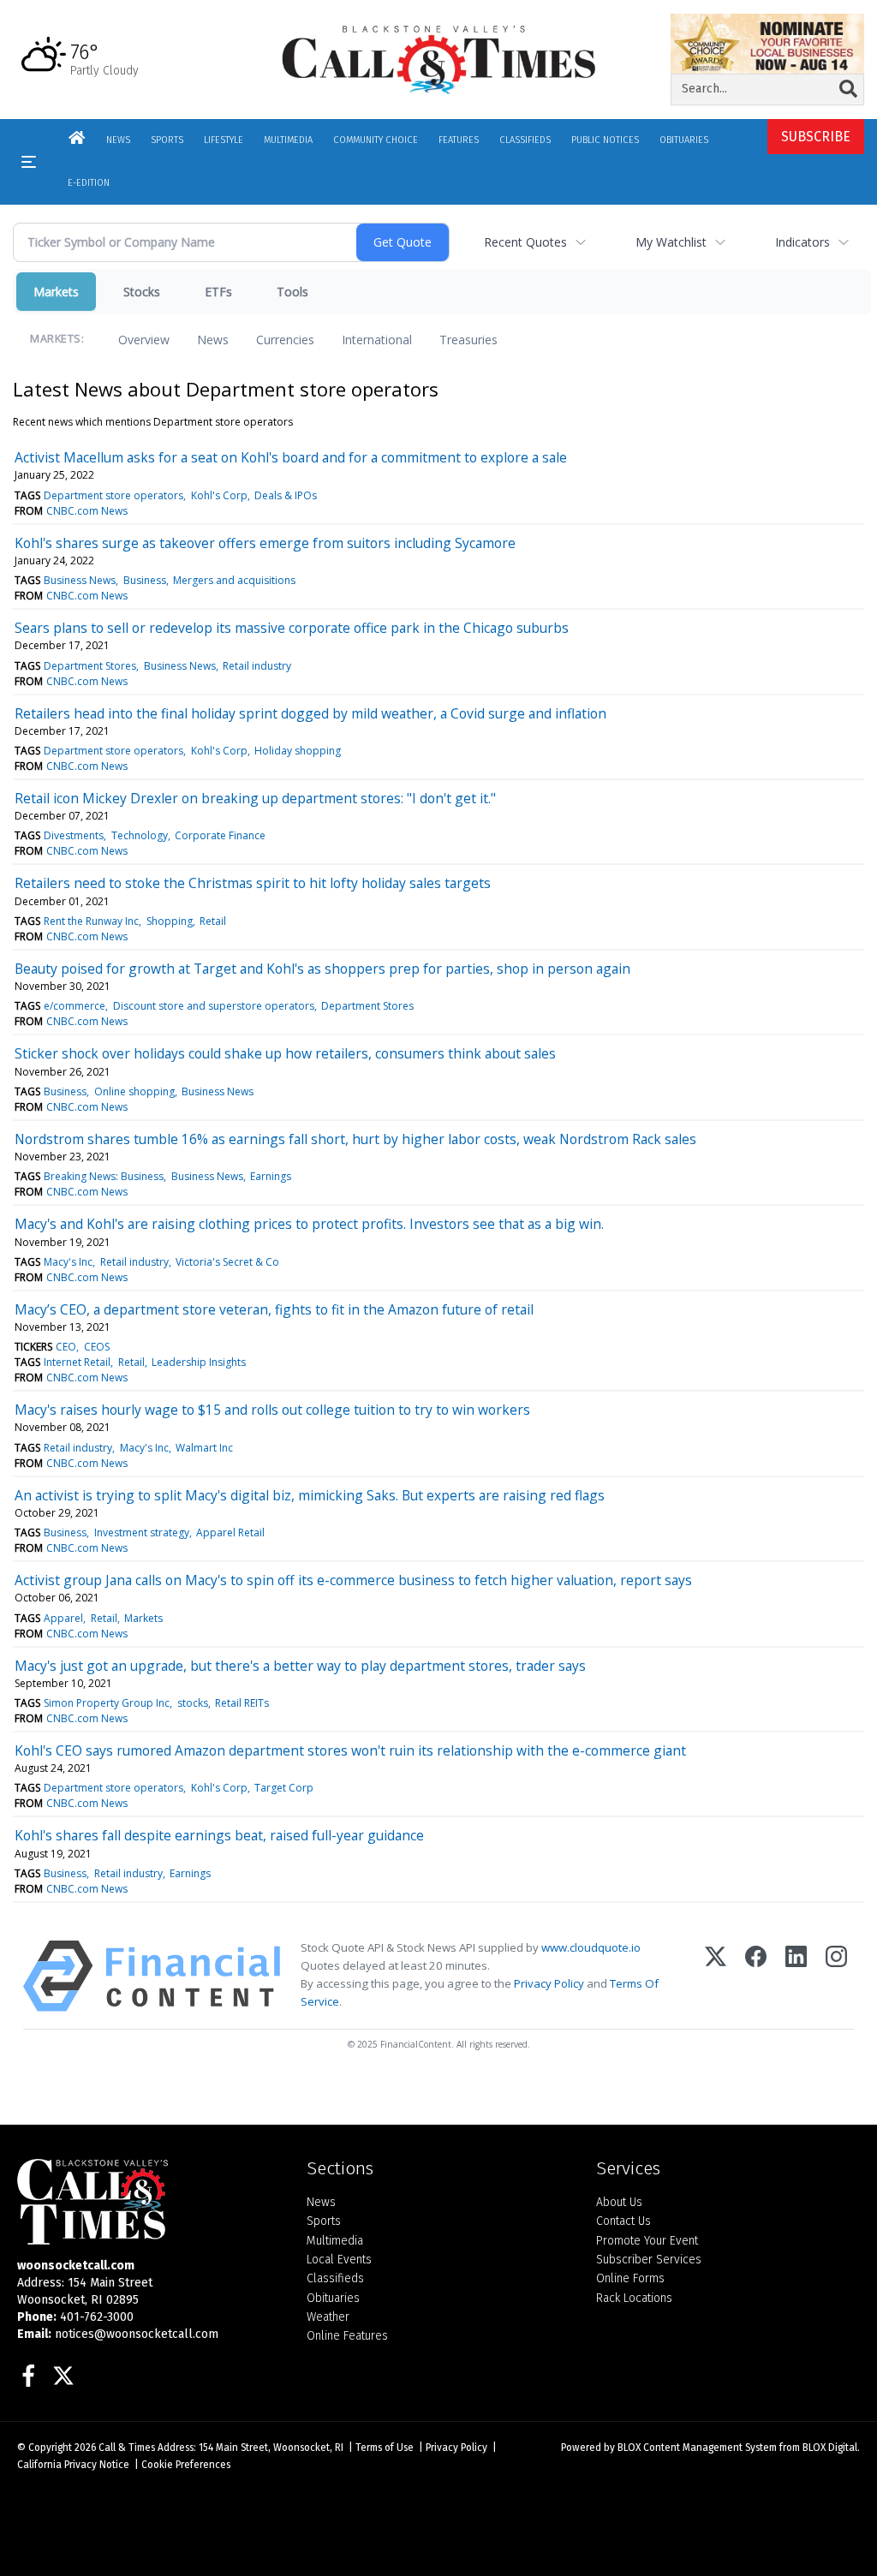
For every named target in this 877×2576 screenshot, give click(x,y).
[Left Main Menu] (29, 162)
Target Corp (284, 1788)
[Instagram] (836, 1976)
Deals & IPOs (286, 495)
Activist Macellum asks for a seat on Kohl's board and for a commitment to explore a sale (291, 457)
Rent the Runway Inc (91, 921)
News (213, 340)
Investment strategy (142, 1532)
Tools (292, 292)
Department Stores (90, 666)
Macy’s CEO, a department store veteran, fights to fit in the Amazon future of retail (274, 1309)
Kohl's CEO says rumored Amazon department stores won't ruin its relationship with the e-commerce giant (350, 1750)
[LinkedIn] (796, 1976)
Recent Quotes (525, 242)
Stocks (142, 292)
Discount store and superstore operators (214, 1006)
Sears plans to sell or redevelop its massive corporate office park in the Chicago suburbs (292, 628)
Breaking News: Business (104, 1176)
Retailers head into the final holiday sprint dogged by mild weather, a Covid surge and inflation (310, 713)
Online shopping (134, 1091)
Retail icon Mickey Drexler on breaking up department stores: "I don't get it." (255, 798)
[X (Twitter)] (716, 1976)
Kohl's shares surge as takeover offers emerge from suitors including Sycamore (265, 543)
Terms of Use (385, 2448)
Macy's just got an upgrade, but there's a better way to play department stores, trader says (300, 1666)
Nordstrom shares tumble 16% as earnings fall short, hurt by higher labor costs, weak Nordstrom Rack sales (355, 1139)
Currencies (285, 340)
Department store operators (113, 495)
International (377, 340)
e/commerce (75, 1006)
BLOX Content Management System (697, 2448)
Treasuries (468, 340)
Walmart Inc (204, 1448)
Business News (80, 580)
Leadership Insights (199, 1362)
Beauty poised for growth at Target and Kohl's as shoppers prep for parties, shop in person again (322, 969)
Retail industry (257, 666)
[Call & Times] (149, 2202)
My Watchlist (671, 242)
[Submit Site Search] (848, 89)
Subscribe (816, 137)
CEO (66, 1347)
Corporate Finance (220, 835)
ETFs (218, 292)
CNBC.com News (87, 511)
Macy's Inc (68, 1262)
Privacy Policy (549, 1983)
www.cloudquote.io (591, 1947)
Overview (144, 340)
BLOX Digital (830, 2448)
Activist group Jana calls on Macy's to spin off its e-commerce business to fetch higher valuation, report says (353, 1580)
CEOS (97, 1347)
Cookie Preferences (186, 2465)
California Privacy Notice (73, 2465)
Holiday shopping (298, 751)
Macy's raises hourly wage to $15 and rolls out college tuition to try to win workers (272, 1410)
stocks (193, 1703)
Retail (213, 921)
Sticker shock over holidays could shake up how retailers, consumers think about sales (285, 1053)
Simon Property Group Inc (107, 1703)
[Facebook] (756, 1976)
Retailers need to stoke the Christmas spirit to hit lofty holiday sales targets (253, 883)
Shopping (170, 921)
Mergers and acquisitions (234, 580)
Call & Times (127, 2448)
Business (145, 580)
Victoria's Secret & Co (227, 1262)
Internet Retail (77, 1362)
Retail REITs (242, 1703)
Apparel (63, 1618)
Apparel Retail (230, 1532)
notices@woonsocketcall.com (137, 2334)
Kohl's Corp (219, 495)
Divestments (74, 835)
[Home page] (439, 59)
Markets (56, 292)
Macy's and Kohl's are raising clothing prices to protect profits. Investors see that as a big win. (309, 1224)
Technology (140, 835)
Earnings (271, 1176)
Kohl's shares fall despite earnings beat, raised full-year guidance (219, 1835)
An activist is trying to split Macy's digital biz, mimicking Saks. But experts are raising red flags (310, 1495)
